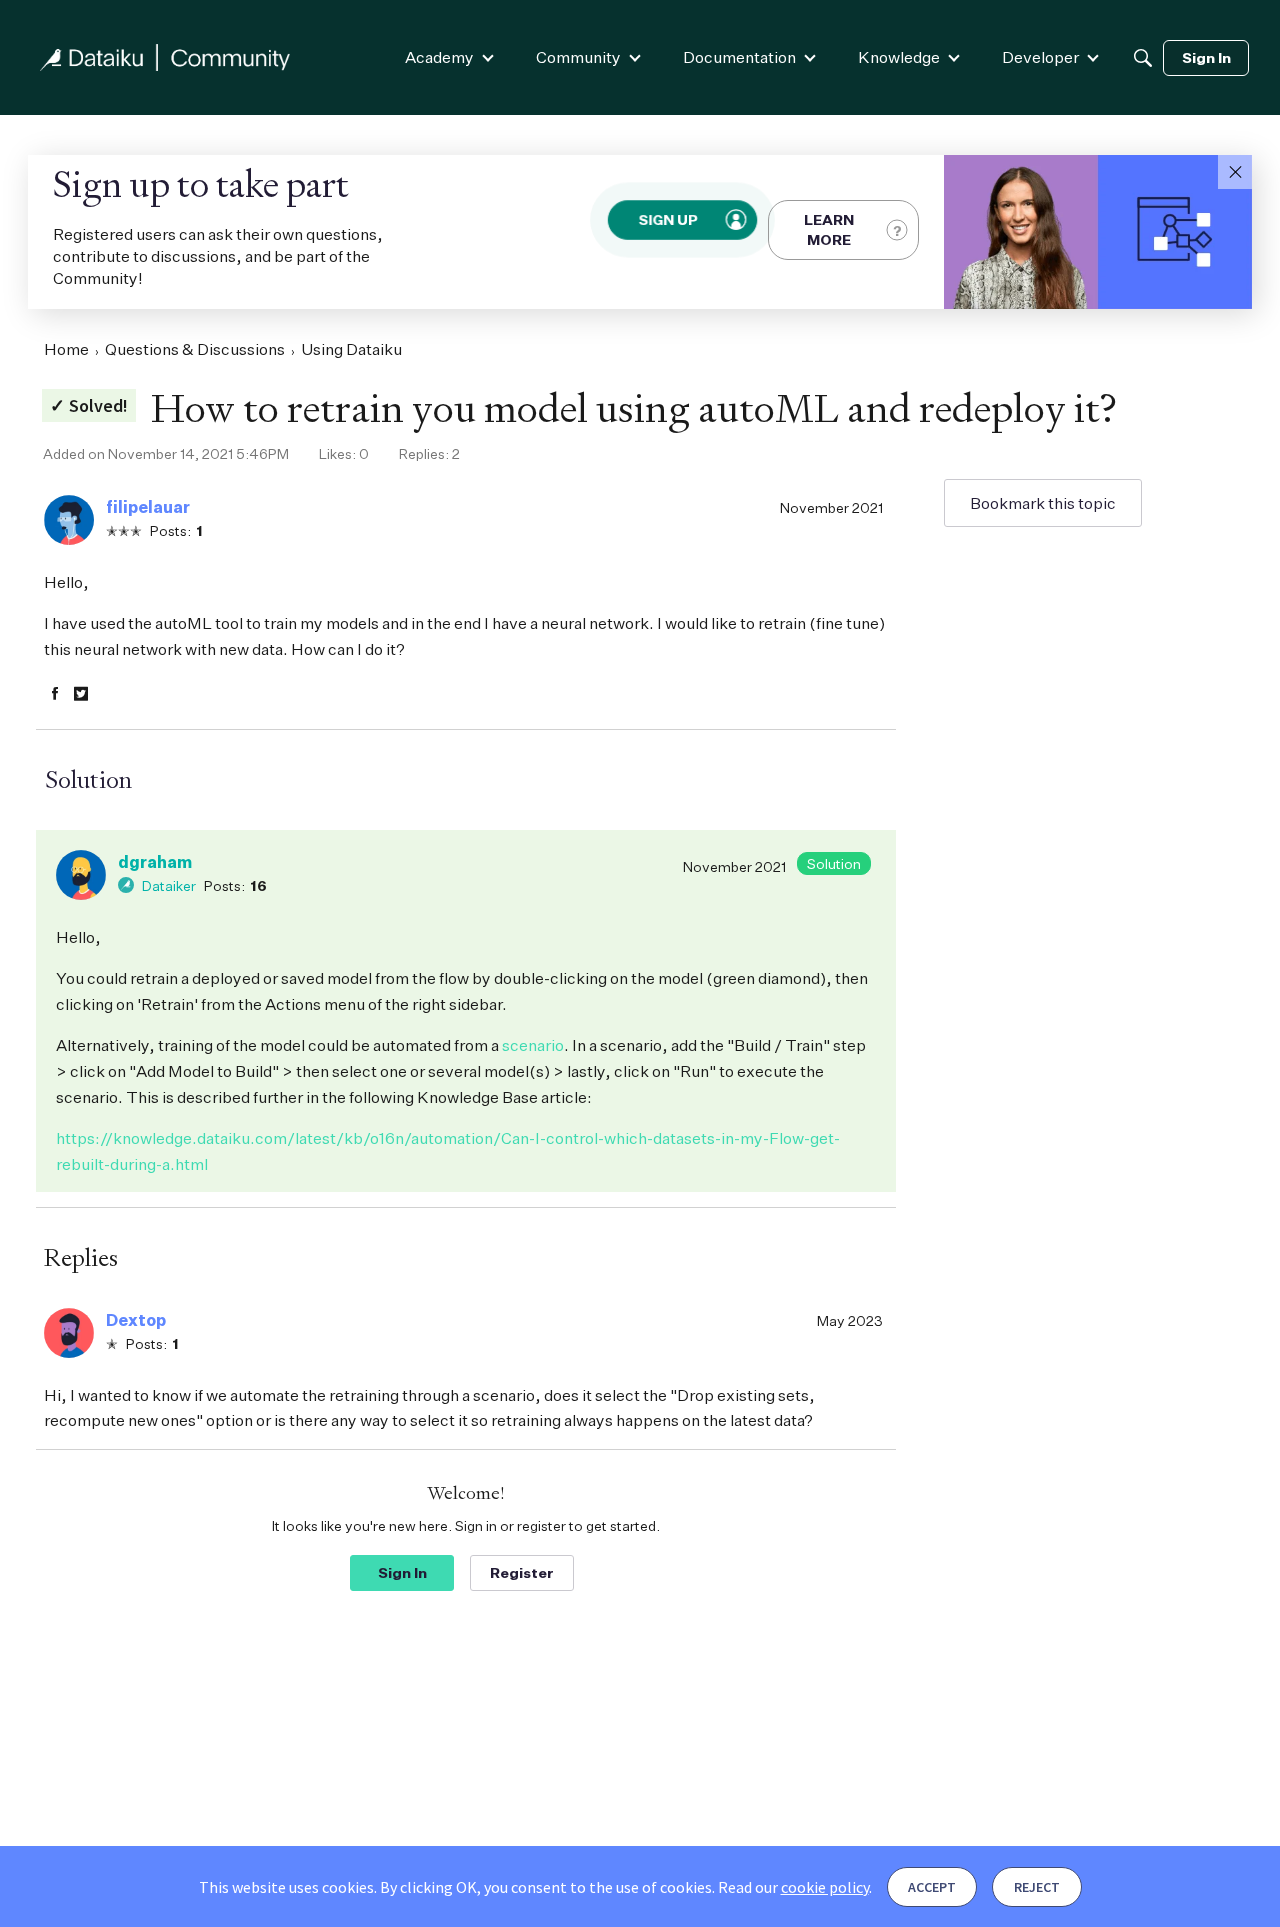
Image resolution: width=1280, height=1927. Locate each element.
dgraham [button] (155, 862)
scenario (533, 1045)
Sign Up (668, 219)
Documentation (739, 57)
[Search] (1143, 58)
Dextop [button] (136, 1320)
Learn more (829, 229)
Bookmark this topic (1043, 503)
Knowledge (899, 57)
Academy (439, 57)
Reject (1037, 1887)
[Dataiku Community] (165, 57)
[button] (1235, 172)
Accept (932, 1887)
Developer (1040, 57)
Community (578, 57)
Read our (793, 1887)
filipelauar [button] (148, 507)
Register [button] (522, 1572)
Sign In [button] (402, 1572)
